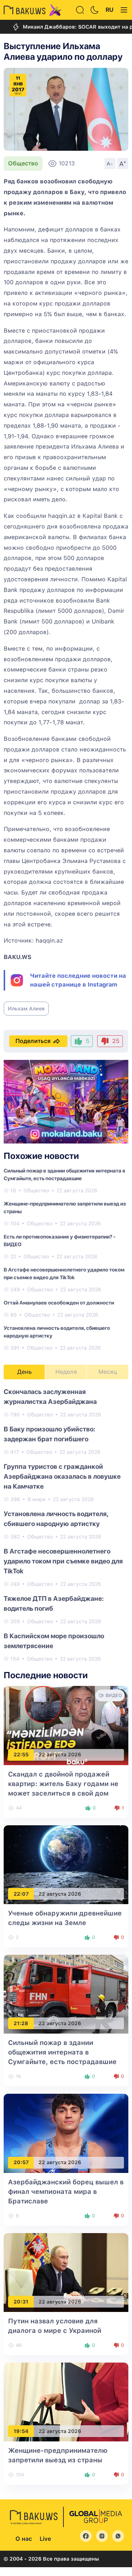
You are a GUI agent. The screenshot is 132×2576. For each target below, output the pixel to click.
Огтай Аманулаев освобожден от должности (59, 1303)
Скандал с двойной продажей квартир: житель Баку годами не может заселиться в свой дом (63, 1784)
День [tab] (25, 1372)
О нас (24, 2539)
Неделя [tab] (66, 1372)
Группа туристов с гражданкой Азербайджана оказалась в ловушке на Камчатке (62, 1476)
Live (45, 2539)
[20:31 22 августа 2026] (66, 2272)
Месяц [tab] (108, 1372)
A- (110, 164)
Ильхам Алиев (26, 1009)
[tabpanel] (66, 1525)
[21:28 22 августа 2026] (66, 1994)
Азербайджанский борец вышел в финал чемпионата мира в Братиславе (66, 2191)
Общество (23, 163)
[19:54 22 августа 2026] (66, 2402)
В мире (36, 1499)
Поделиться (33, 1041)
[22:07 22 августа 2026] (66, 1864)
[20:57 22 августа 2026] (66, 2133)
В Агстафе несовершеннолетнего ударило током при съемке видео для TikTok (63, 1561)
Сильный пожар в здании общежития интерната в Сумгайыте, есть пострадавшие (62, 2052)
